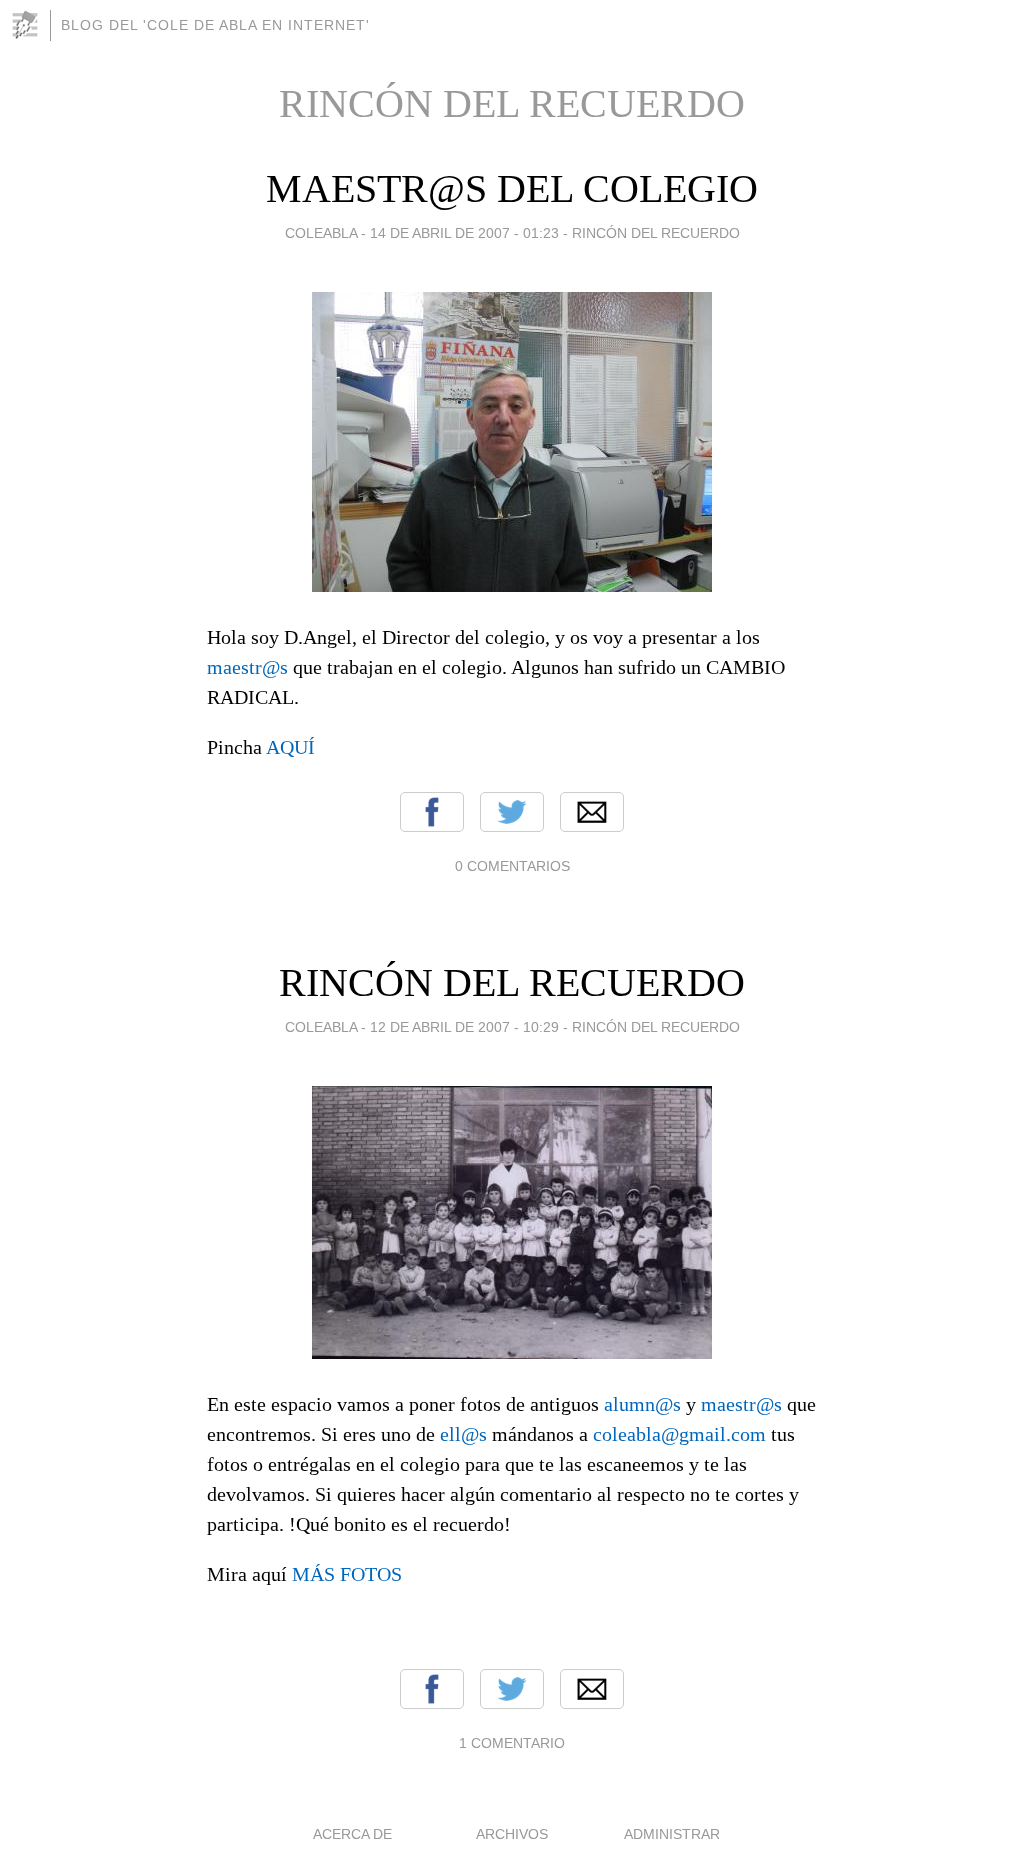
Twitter (512, 812)
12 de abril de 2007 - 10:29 (464, 1027)
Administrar (672, 1834)
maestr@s (247, 667)
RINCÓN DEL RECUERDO (656, 233)
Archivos (512, 1834)
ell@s (463, 1434)
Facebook (432, 812)
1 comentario (512, 1743)
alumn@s (642, 1404)
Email (592, 812)
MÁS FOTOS (347, 1574)
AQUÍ (290, 747)
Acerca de (352, 1834)
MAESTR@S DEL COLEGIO (512, 188)
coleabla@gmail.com (679, 1434)
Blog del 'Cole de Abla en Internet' (215, 25)
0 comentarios (512, 866)
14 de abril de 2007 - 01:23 (464, 233)
